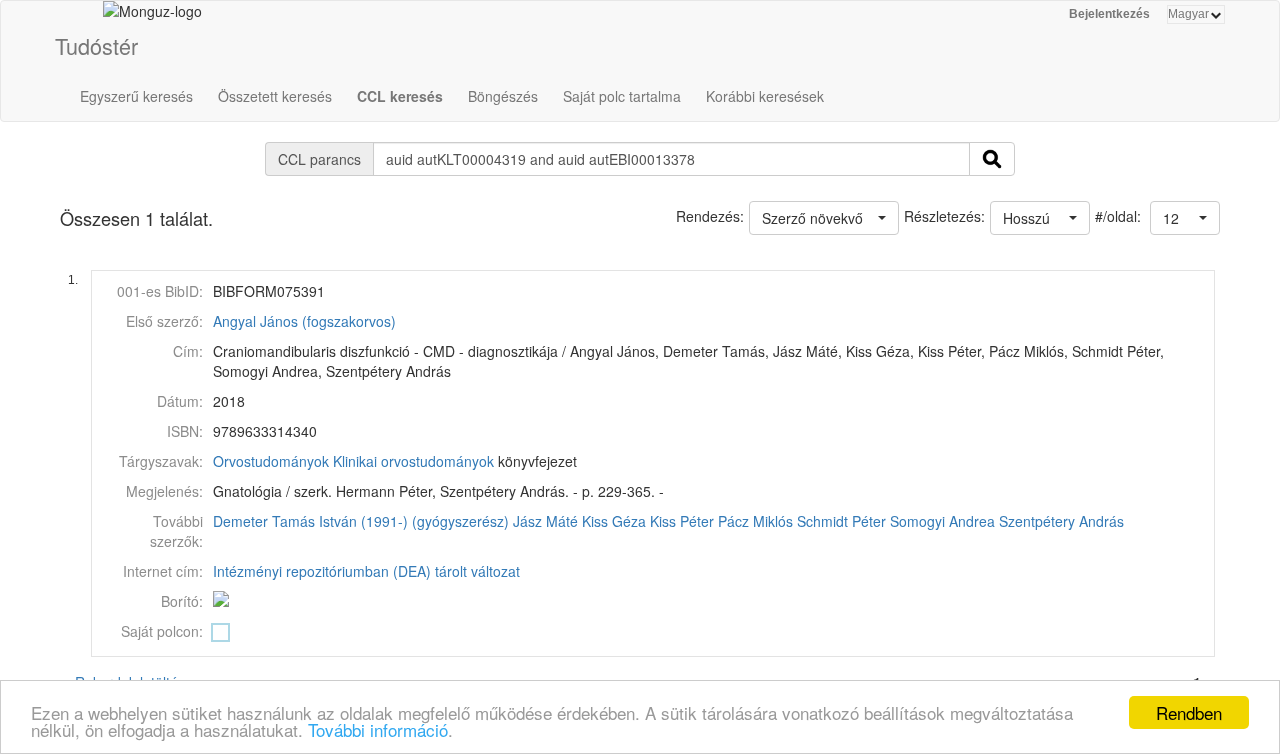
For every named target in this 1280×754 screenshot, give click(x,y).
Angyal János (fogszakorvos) (304, 321)
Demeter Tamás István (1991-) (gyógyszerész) (361, 521)
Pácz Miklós (755, 521)
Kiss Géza (614, 521)
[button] (1185, 218)
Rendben (1189, 712)
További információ (378, 729)
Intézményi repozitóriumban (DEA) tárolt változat (366, 571)
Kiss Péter (682, 521)
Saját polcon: (162, 631)
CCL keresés (400, 96)
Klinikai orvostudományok (413, 461)
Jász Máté (545, 521)
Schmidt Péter (841, 521)
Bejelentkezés (1109, 14)
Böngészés (503, 96)
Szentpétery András (1061, 521)
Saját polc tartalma (622, 96)
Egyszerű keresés (136, 96)
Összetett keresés (275, 96)
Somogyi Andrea (942, 521)
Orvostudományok (271, 461)
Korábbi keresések (765, 96)
